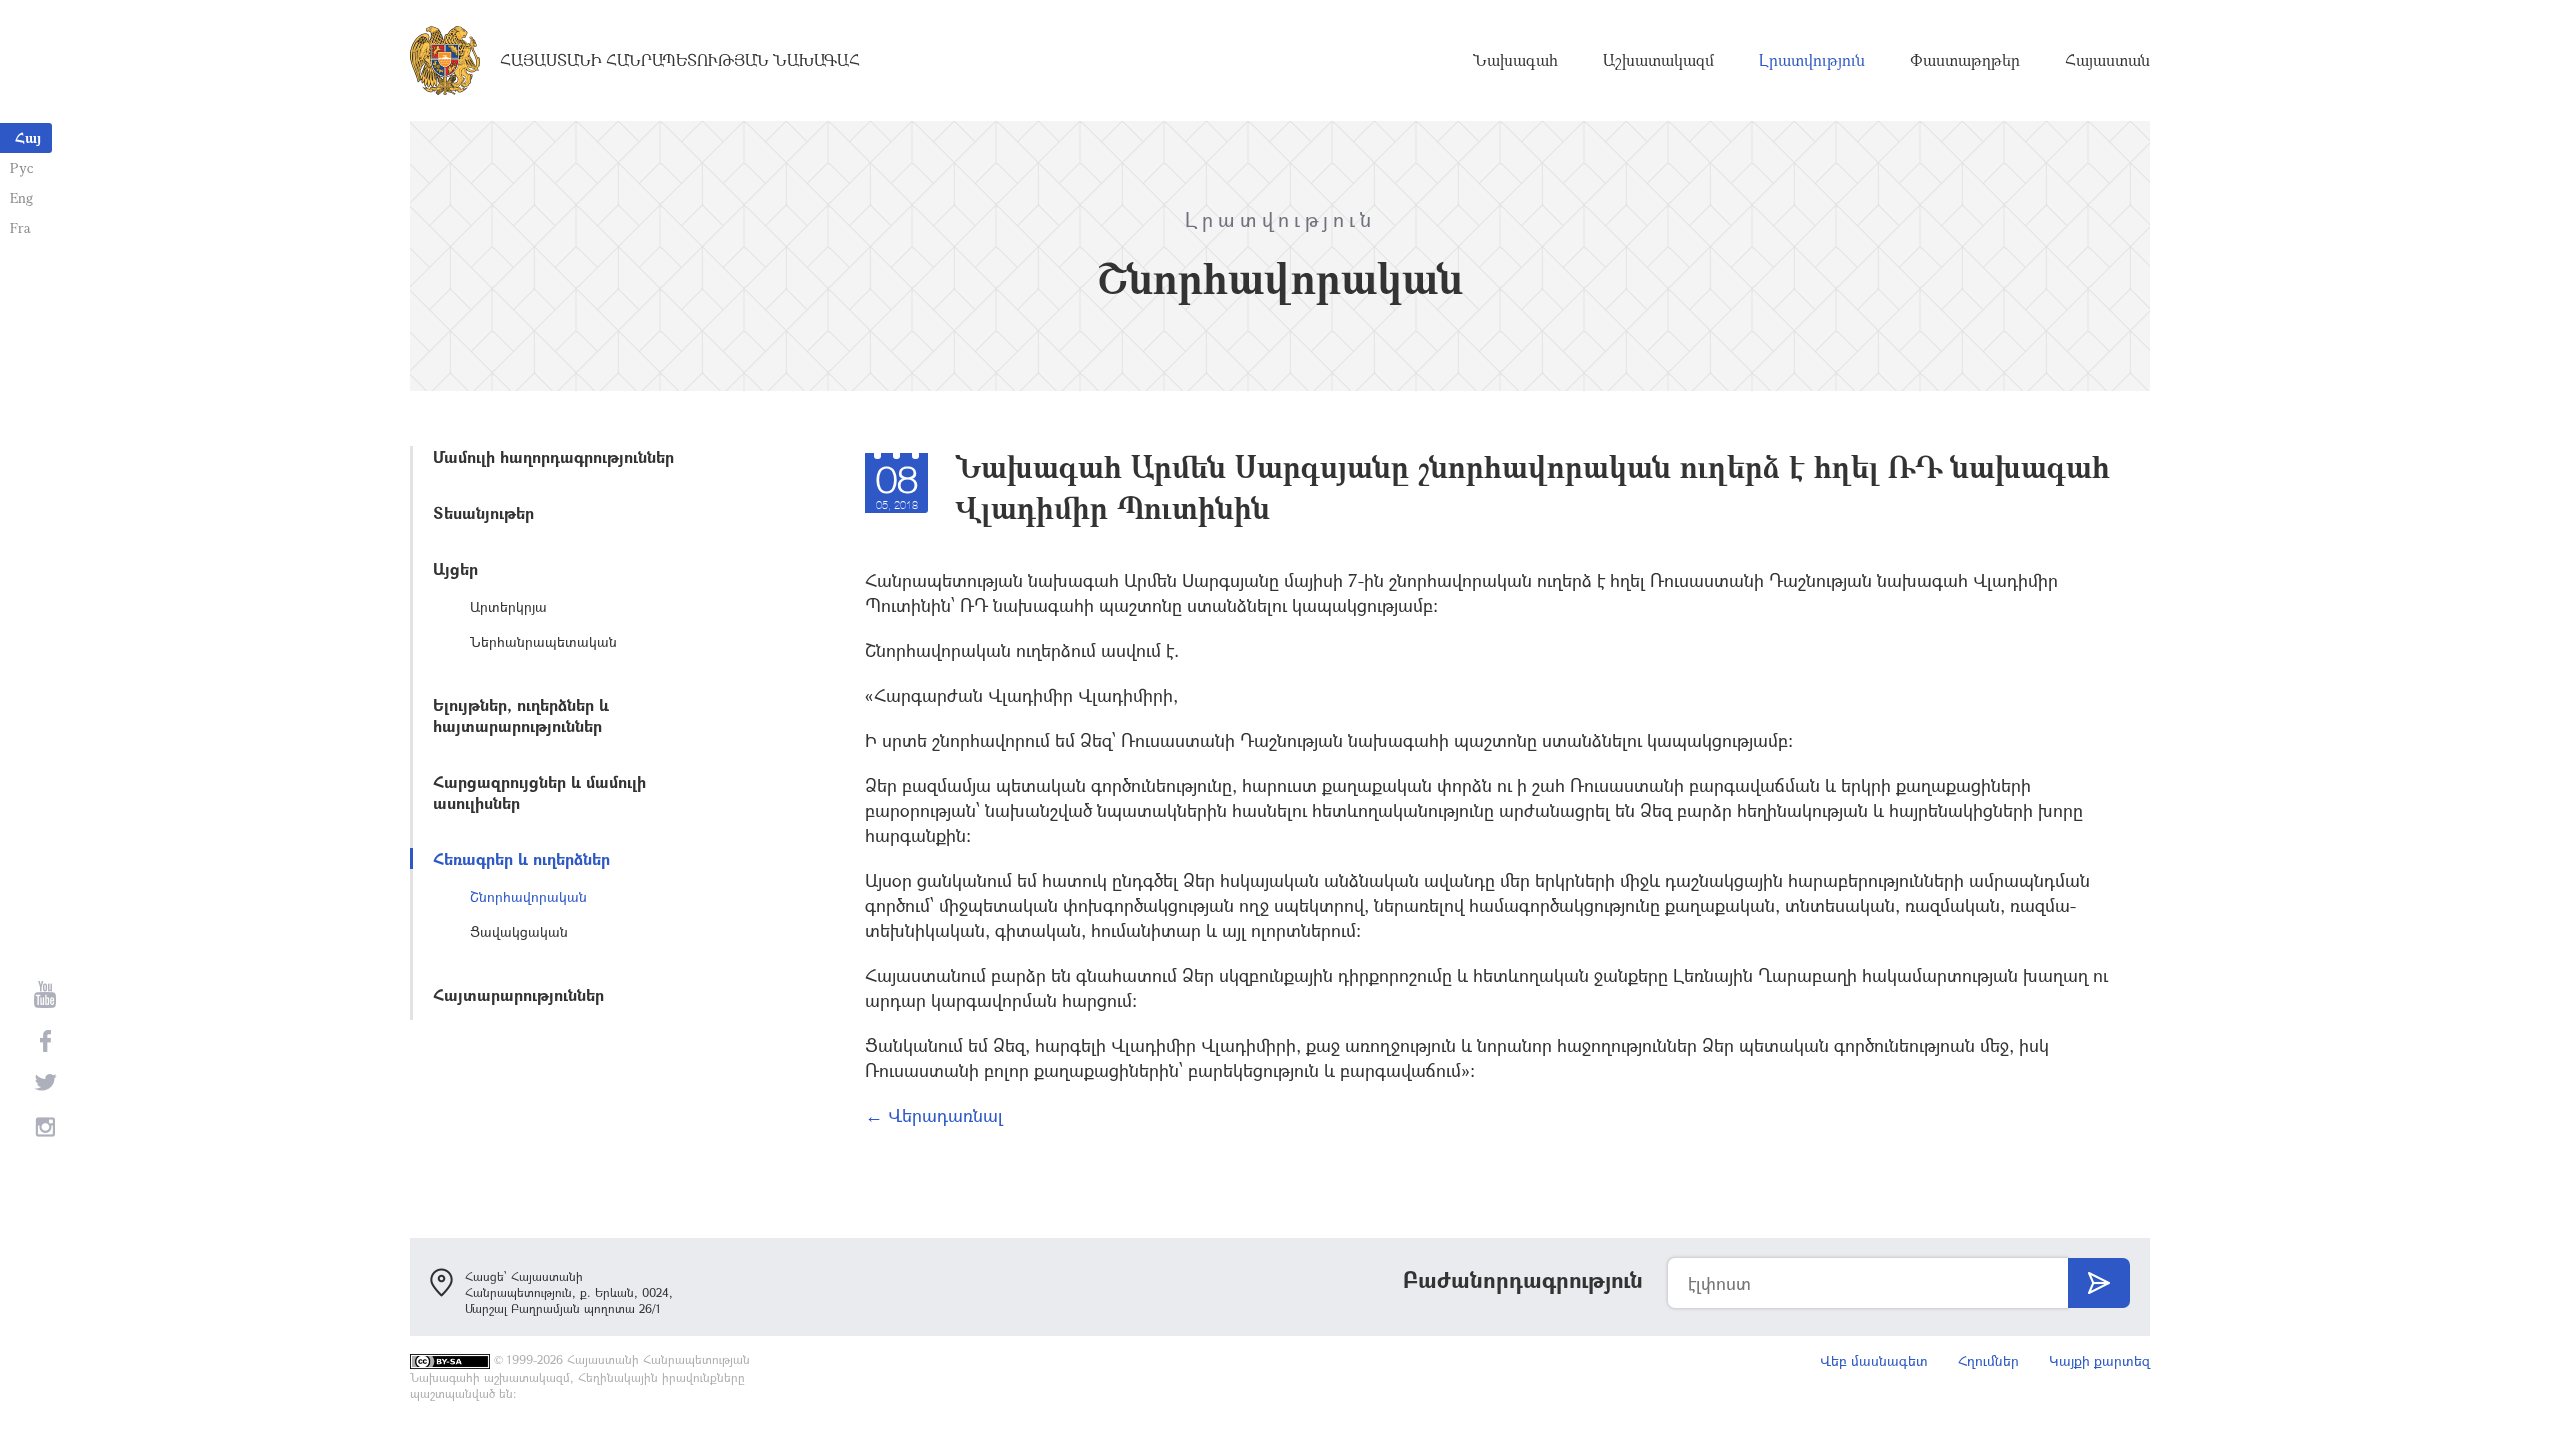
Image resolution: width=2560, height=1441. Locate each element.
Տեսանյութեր (483, 512)
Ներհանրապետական (543, 641)
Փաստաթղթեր (1965, 60)
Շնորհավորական (528, 896)
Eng (21, 197)
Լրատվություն (1812, 60)
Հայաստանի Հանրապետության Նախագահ (680, 60)
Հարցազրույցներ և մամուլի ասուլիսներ (539, 792)
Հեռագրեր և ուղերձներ (521, 858)
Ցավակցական (519, 931)
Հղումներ (1988, 1360)
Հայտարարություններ (518, 994)
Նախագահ (1515, 60)
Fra (20, 227)
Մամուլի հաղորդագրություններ (553, 456)
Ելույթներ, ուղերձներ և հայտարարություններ (521, 715)
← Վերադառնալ (934, 1115)
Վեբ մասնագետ (1874, 1360)
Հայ (28, 137)
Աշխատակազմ (1658, 60)
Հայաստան (2107, 60)
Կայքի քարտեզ (2099, 1360)
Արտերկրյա (508, 606)
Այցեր (455, 568)
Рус (21, 167)
